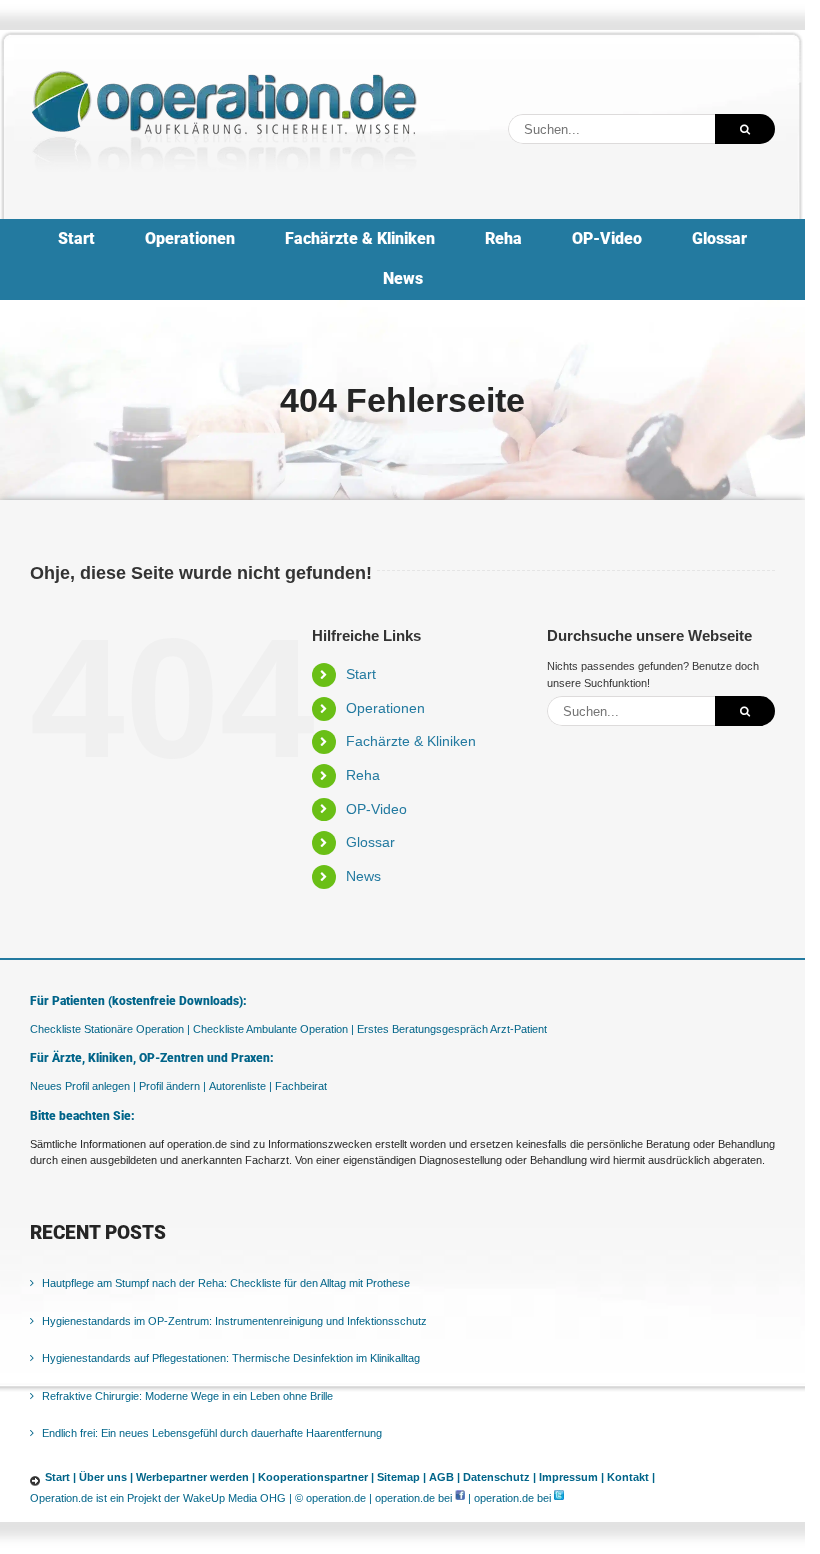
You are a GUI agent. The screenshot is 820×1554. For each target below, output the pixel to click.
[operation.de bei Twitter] (559, 1498)
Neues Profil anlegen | (83, 1086)
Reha (363, 775)
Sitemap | (401, 1477)
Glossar (370, 842)
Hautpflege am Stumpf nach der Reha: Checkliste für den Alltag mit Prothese (226, 1283)
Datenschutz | (499, 1477)
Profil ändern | (172, 1086)
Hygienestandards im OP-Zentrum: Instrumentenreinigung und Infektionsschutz (234, 1321)
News (363, 876)
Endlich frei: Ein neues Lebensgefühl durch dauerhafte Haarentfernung (212, 1433)
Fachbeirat (301, 1086)
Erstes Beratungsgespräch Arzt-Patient (452, 1029)
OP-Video (376, 809)
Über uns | (106, 1477)
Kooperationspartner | (316, 1477)
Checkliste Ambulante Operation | (273, 1029)
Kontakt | (631, 1477)
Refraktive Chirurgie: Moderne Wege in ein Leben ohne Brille (187, 1396)
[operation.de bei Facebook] (460, 1498)
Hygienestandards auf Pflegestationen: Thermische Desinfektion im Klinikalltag (231, 1358)
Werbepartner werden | (195, 1477)
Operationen (385, 708)
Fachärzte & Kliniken (411, 741)
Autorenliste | (240, 1086)
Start (361, 674)
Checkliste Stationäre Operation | (110, 1029)
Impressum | (571, 1477)
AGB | (444, 1477)
